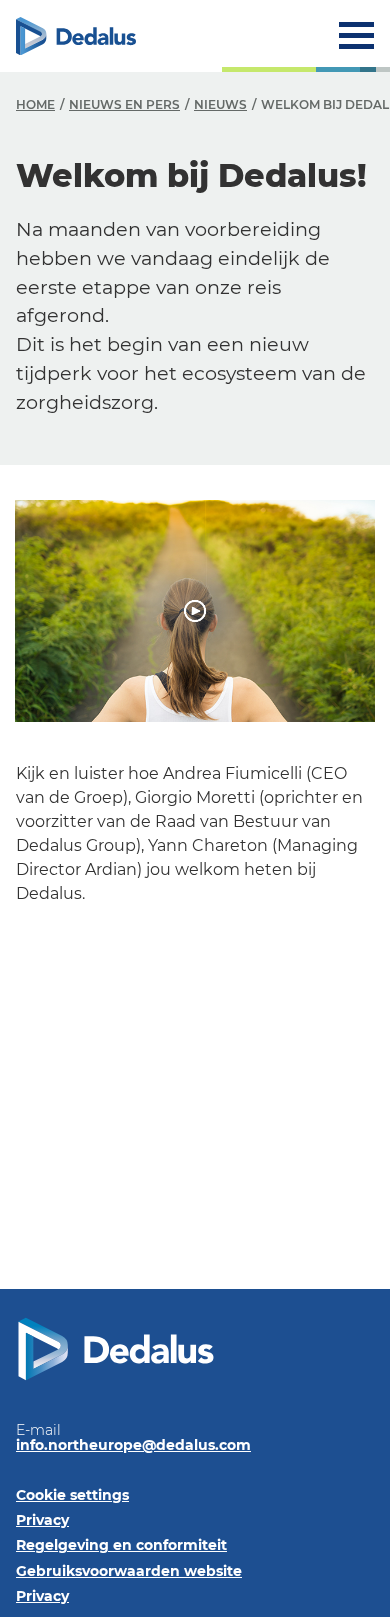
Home (35, 104)
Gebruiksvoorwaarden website (129, 1571)
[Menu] (356, 35)
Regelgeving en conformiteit (121, 1545)
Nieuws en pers (124, 104)
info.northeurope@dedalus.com (133, 1445)
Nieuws (220, 104)
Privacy (42, 1520)
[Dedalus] (76, 36)
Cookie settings (72, 1495)
